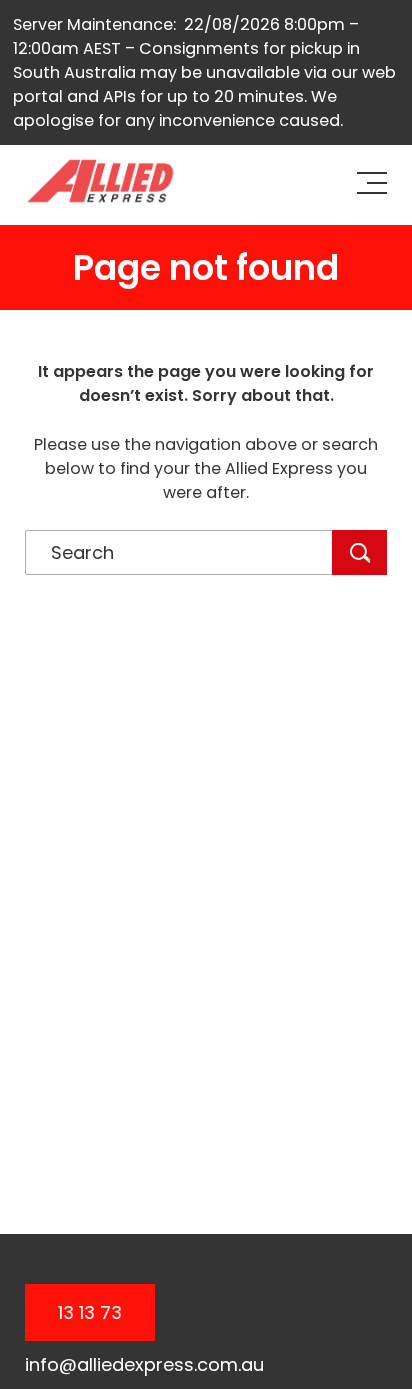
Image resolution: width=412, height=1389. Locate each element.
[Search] (359, 552)
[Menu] (377, 185)
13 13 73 (90, 1312)
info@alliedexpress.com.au (144, 1364)
